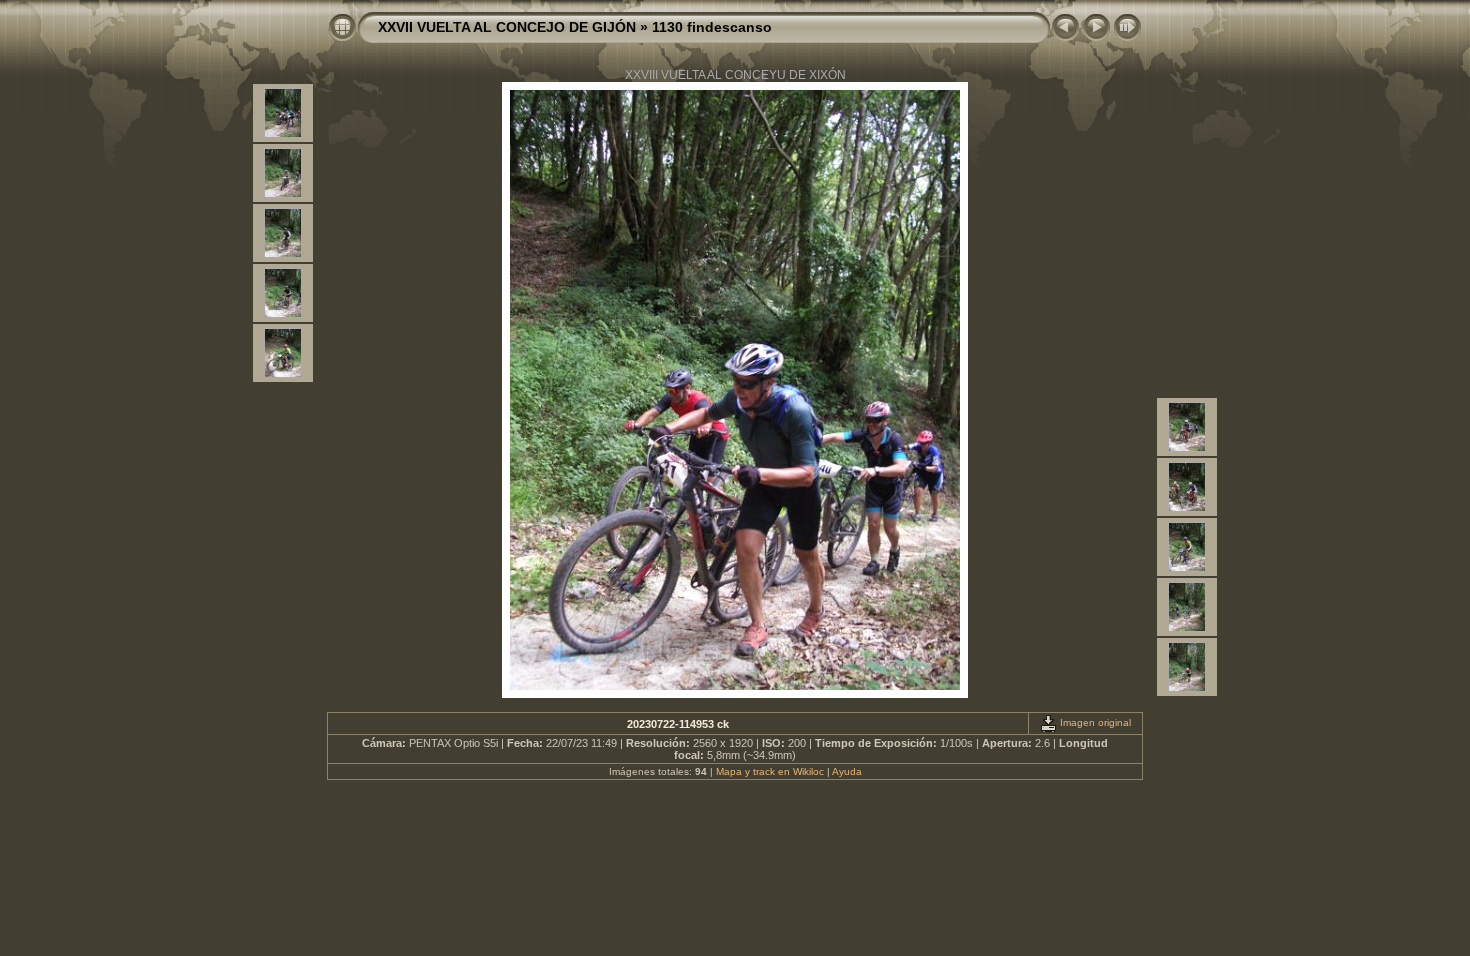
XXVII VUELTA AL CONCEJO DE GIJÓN (507, 27)
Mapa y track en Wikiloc (770, 771)
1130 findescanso (712, 27)
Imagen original (1094, 722)
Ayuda (847, 771)
